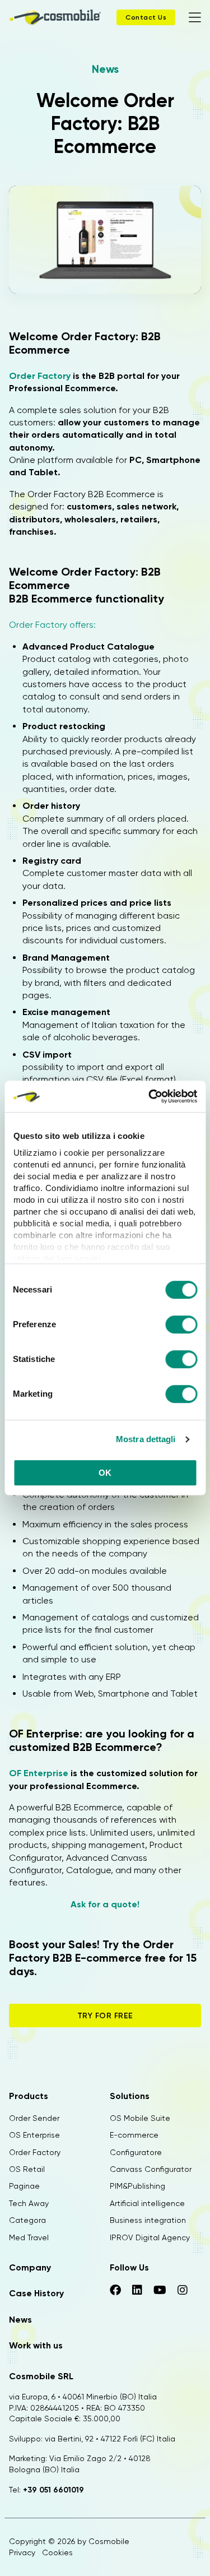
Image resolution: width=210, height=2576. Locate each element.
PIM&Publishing (137, 2186)
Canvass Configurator (151, 2169)
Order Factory (40, 376)
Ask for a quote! (105, 1904)
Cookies (57, 2552)
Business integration (148, 2220)
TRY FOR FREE (105, 2016)
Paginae (24, 2186)
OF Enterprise (39, 1773)
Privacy (22, 2552)
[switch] (181, 1326)
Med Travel (29, 2237)
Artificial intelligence (147, 2203)
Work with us (36, 2345)
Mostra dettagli (146, 1439)
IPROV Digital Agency (150, 2237)
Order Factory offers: (52, 625)
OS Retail (27, 2169)
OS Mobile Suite (140, 2118)
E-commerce (134, 2135)
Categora (27, 2220)
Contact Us (146, 17)
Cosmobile (109, 2541)
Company (30, 2267)
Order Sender (34, 2118)
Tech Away (29, 2203)
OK (105, 1473)
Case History (36, 2293)
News (105, 69)
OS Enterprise (34, 2135)
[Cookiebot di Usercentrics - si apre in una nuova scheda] (150, 1096)
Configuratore (136, 2152)
